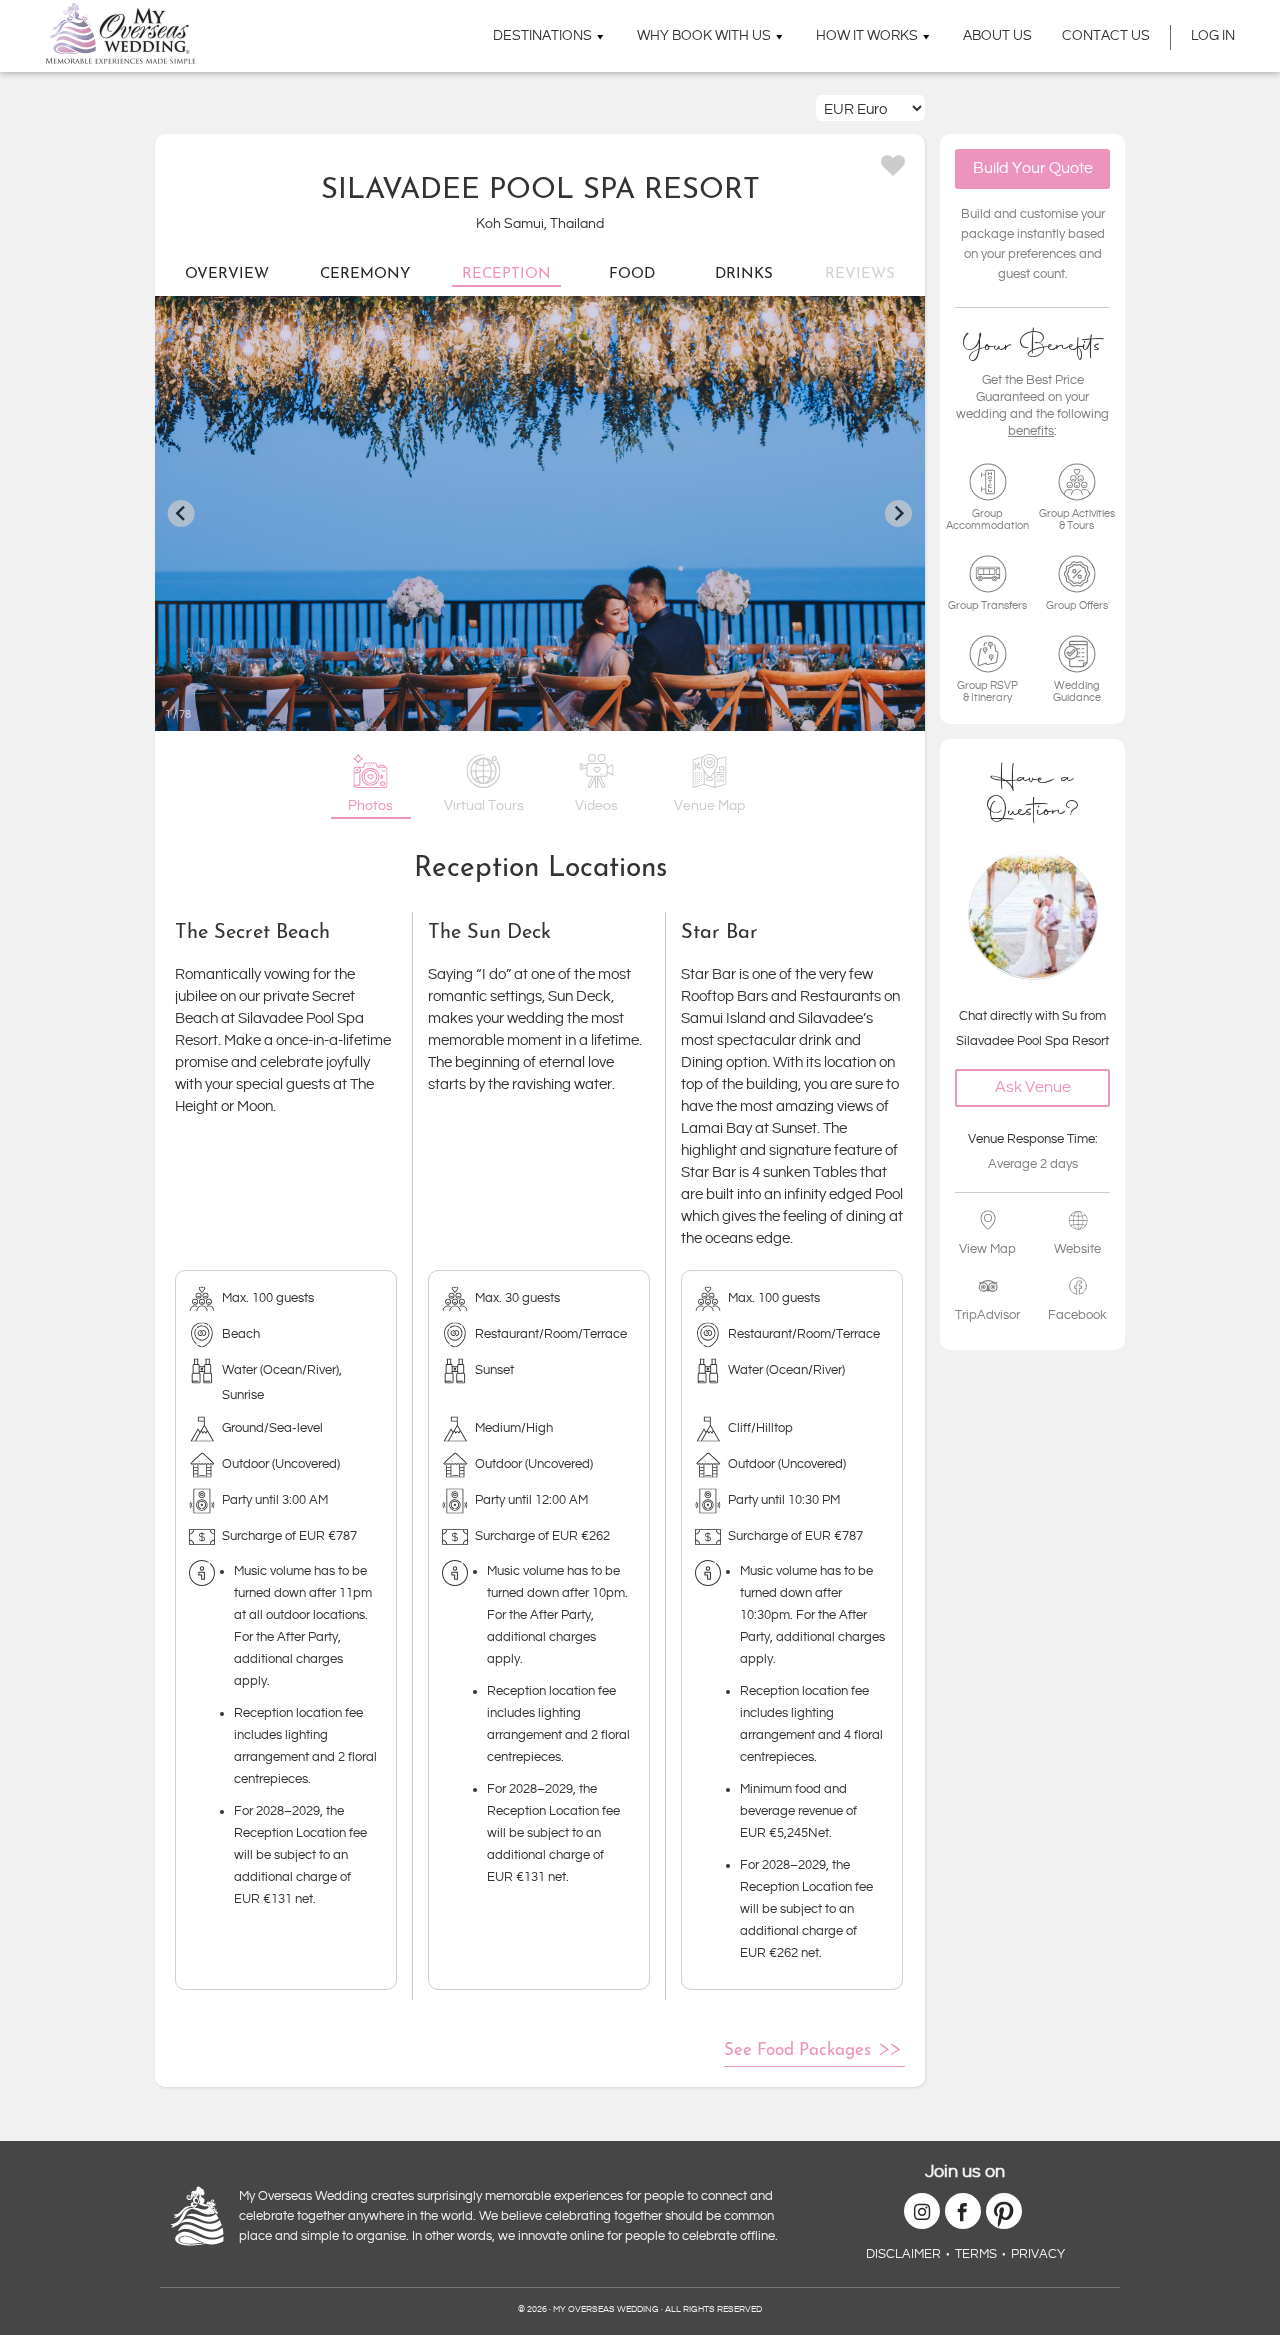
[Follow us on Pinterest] (1004, 2211)
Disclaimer (903, 2254)
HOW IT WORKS (867, 36)
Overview (227, 274)
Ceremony (365, 274)
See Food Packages (797, 2050)
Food (632, 274)
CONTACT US (1106, 36)
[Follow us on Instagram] (922, 2211)
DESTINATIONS (542, 36)
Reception (506, 274)
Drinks (744, 274)
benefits (1031, 430)
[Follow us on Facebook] (963, 2211)
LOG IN (1213, 36)
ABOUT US (997, 36)
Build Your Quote (1033, 168)
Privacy (1038, 2254)
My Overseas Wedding (120, 33)
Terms (976, 2254)
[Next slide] (898, 513)
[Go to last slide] (181, 513)
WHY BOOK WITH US (704, 36)
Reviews (860, 274)
